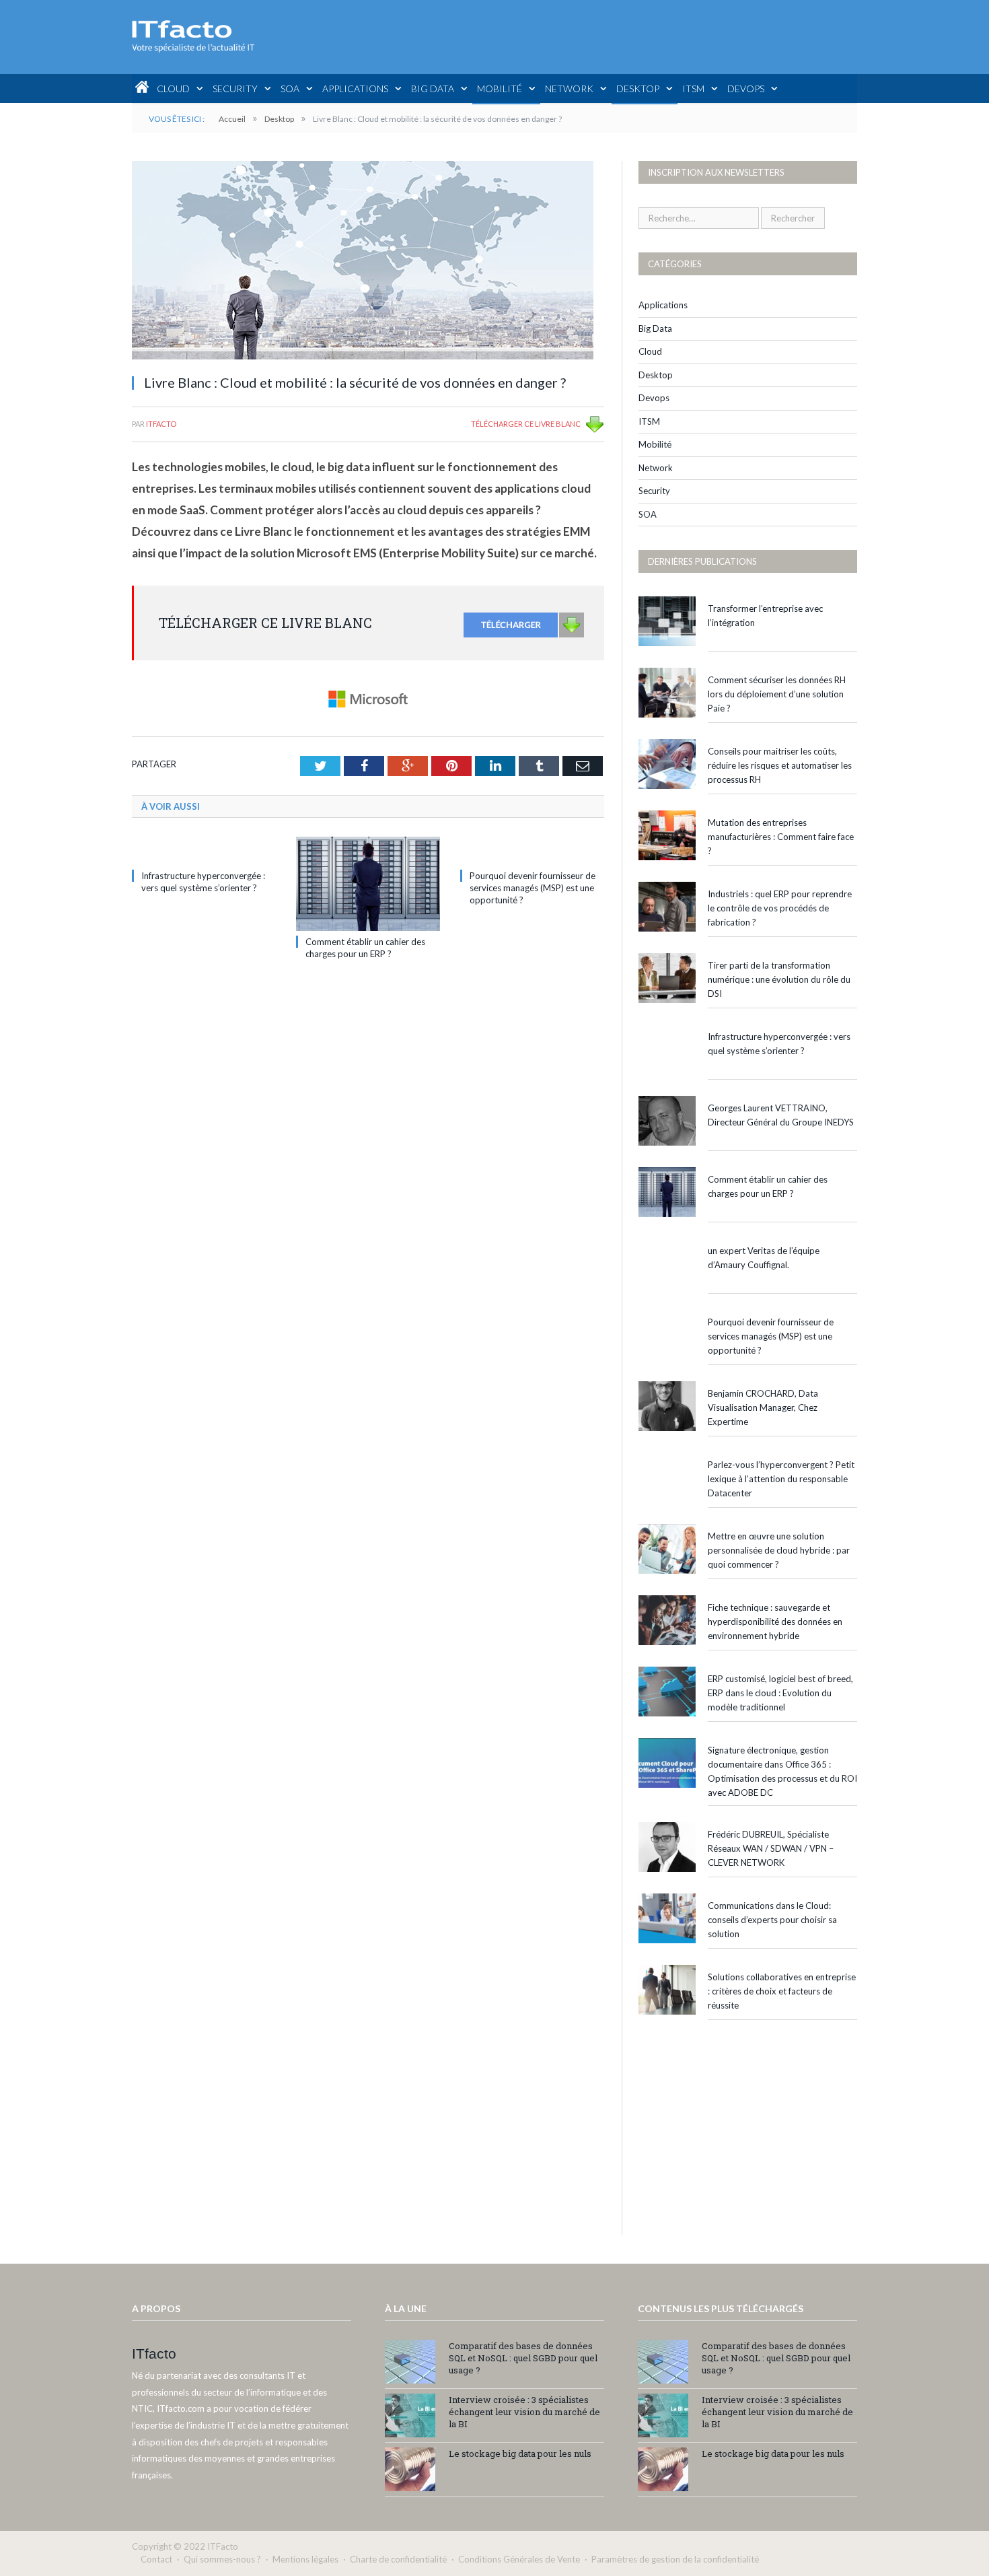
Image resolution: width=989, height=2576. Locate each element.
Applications (355, 89)
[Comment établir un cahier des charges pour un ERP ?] (368, 884)
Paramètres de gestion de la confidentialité (675, 2559)
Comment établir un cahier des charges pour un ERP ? (768, 1186)
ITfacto (161, 424)
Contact (156, 2559)
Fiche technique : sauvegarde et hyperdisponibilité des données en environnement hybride (775, 1622)
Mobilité (500, 89)
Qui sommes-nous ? (222, 2559)
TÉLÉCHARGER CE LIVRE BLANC (526, 424)
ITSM (693, 89)
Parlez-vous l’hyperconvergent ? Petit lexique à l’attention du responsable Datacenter (781, 1479)
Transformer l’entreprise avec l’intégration (765, 616)
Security (235, 89)
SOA (290, 89)
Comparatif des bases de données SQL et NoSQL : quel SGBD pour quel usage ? (523, 2358)
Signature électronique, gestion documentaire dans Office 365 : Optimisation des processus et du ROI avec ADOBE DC (782, 1771)
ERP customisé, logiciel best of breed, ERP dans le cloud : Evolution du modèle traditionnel (780, 1693)
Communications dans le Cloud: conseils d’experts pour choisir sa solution (772, 1920)
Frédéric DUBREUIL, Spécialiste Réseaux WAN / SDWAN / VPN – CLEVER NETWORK (771, 1848)
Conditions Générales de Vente (519, 2559)
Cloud (173, 89)
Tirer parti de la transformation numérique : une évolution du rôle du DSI (779, 979)
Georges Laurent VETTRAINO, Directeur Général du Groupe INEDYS (781, 1115)
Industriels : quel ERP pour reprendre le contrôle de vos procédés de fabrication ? (780, 908)
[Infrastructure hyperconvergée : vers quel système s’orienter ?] (204, 851)
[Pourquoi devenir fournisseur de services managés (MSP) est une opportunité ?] (532, 851)
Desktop (638, 89)
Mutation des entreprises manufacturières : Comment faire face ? (781, 837)
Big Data (433, 89)
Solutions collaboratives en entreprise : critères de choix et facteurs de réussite (782, 1991)
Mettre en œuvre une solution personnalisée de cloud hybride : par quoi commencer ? (779, 1550)
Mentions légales (305, 2559)
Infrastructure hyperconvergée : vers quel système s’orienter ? (779, 1044)
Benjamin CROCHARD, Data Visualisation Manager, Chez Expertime (763, 1407)
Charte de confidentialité (398, 2559)
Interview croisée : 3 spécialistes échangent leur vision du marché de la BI (524, 2412)
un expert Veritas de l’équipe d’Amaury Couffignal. (764, 1258)
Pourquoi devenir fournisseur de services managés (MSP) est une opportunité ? (533, 888)
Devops (746, 89)
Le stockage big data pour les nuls (520, 2453)
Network (569, 89)
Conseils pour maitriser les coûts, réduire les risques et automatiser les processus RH (780, 765)
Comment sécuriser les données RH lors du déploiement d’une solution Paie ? (777, 694)
